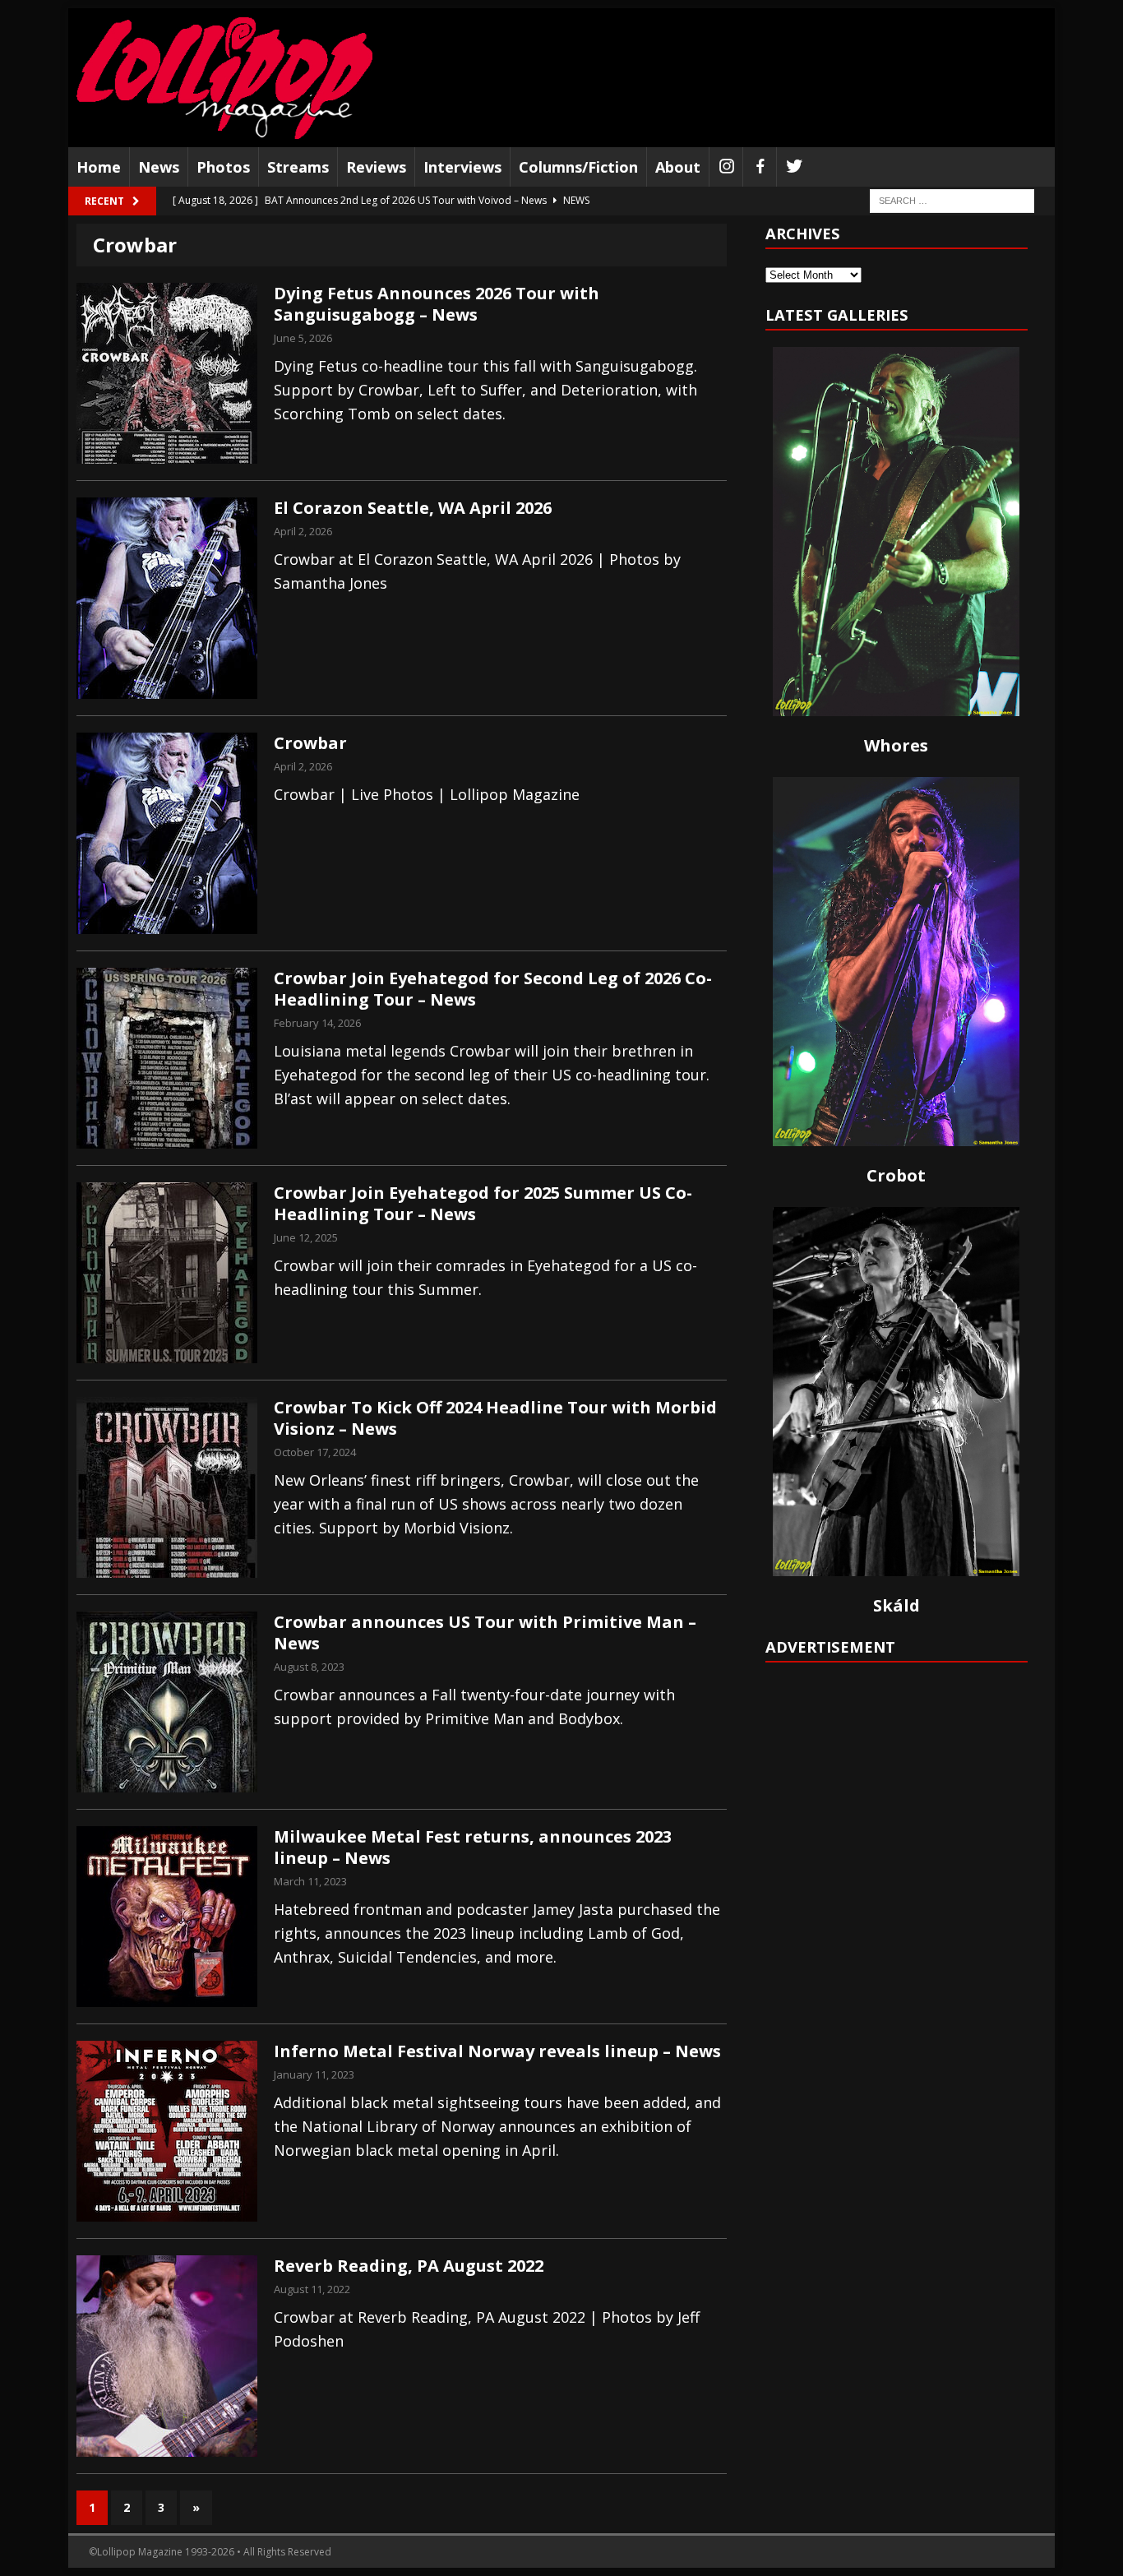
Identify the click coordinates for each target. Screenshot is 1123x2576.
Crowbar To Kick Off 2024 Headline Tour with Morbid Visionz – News (495, 1418)
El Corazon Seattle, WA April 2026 (413, 508)
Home (99, 167)
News (159, 167)
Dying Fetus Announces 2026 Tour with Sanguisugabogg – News (437, 304)
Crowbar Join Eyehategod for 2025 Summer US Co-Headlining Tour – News (483, 1203)
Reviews (376, 167)
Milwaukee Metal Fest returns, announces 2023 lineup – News (473, 1847)
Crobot (896, 1175)
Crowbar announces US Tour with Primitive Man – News (485, 1633)
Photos (223, 167)
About (678, 167)
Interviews (462, 167)
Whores (896, 745)
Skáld (897, 1605)
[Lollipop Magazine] (224, 78)
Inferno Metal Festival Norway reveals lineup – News (497, 2051)
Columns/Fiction (578, 167)
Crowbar (310, 743)
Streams (298, 167)
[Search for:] (952, 200)
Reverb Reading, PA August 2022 (409, 2266)
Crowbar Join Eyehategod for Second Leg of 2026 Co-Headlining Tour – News (493, 989)
